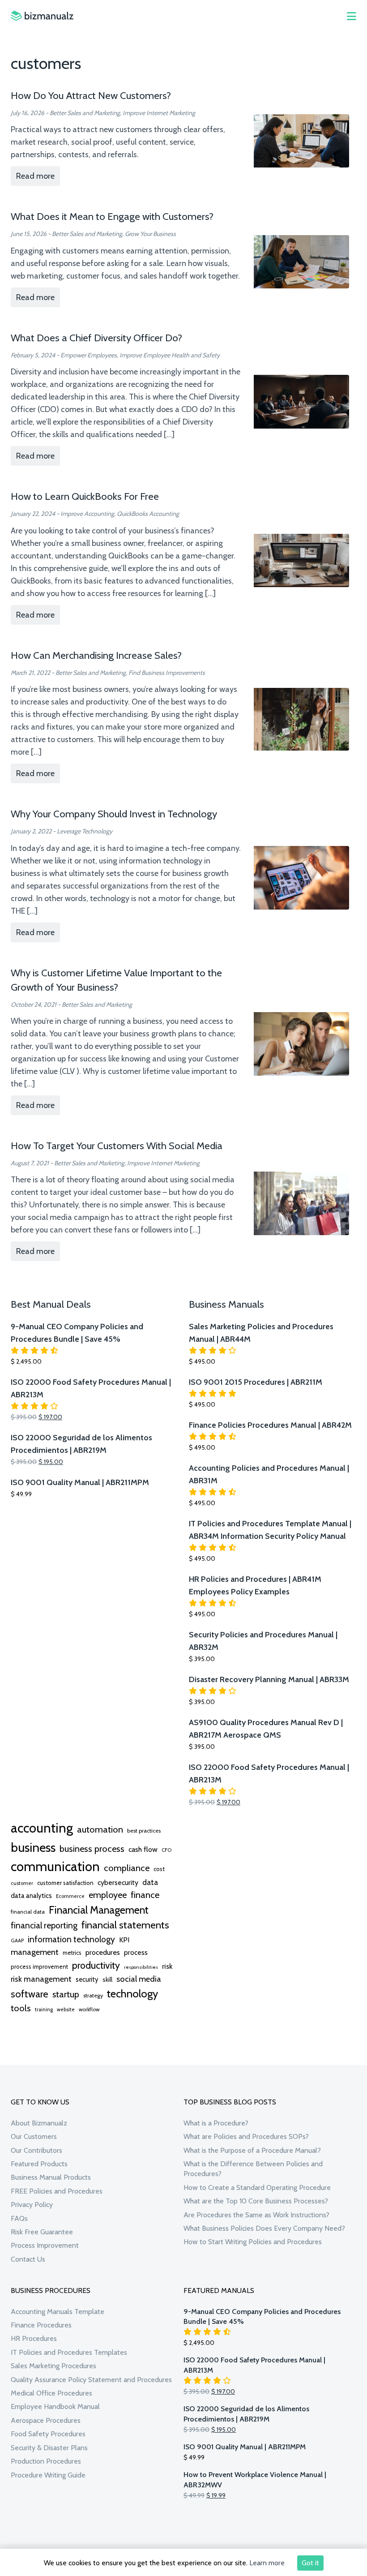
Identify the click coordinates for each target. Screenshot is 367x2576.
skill (107, 1979)
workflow (89, 2009)
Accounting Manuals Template (58, 2312)
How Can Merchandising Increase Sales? (96, 655)
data (150, 1882)
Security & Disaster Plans (49, 2448)
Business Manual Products (51, 2177)
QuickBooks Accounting (148, 514)
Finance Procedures (41, 2325)
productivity (96, 1965)
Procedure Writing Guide (48, 2475)
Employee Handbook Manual (55, 2406)
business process (92, 1849)
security (87, 1979)
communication (55, 1866)
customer (22, 1883)
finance (145, 1895)
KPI (124, 1940)
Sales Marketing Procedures (53, 2366)
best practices (144, 1831)
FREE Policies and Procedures (57, 2191)
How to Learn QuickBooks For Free (85, 496)
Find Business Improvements (167, 673)
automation (100, 1829)
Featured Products (39, 2164)
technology (132, 1993)
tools (21, 2008)
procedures (103, 1952)
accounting (42, 1828)
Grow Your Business (150, 234)
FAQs (19, 2218)
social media (139, 1979)
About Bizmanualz (39, 2123)
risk (167, 1966)
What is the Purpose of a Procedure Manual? (252, 2150)
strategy (93, 1995)
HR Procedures (34, 2338)
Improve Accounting (87, 514)
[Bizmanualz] (42, 16)
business (33, 1847)
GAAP (17, 1941)
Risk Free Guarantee (42, 2232)
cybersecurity (118, 1883)
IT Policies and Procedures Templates (69, 2352)
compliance (127, 1868)
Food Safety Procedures (48, 2434)
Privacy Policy (32, 2205)
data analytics (31, 1896)
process (136, 1952)
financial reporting (44, 1925)
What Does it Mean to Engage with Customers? (112, 216)
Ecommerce (70, 1896)
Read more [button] (35, 176)
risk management (41, 1979)
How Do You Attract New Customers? (91, 95)
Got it (310, 2563)
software (30, 1994)
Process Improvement (45, 2245)
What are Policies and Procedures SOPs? (246, 2136)
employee (108, 1895)
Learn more (267, 2563)
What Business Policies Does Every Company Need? (264, 2228)
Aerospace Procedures (46, 2420)
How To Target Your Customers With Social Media (117, 1146)
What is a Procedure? (216, 2123)
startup (66, 1994)
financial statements (125, 1925)
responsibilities (141, 1967)
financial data (28, 1912)
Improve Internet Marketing (159, 113)
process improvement (39, 1967)
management (35, 1952)
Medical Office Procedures (51, 2393)
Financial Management (99, 1910)
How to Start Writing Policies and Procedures (253, 2242)
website (66, 2009)
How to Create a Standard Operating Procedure (257, 2187)
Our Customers (34, 2136)
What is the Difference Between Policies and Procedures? (253, 2169)
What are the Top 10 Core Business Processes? (256, 2201)
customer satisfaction (65, 1883)
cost (159, 1869)
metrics (72, 1953)
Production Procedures (46, 2461)
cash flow (143, 1849)
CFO (166, 1850)
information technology (71, 1939)
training (44, 2009)
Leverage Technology (85, 831)
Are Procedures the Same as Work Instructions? (256, 2215)
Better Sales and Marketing (85, 113)
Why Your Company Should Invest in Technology (114, 814)
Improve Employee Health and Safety (170, 355)
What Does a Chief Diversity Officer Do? (96, 338)
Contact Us (28, 2259)
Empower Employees (89, 355)
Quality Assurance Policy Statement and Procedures (91, 2380)
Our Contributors (36, 2150)
